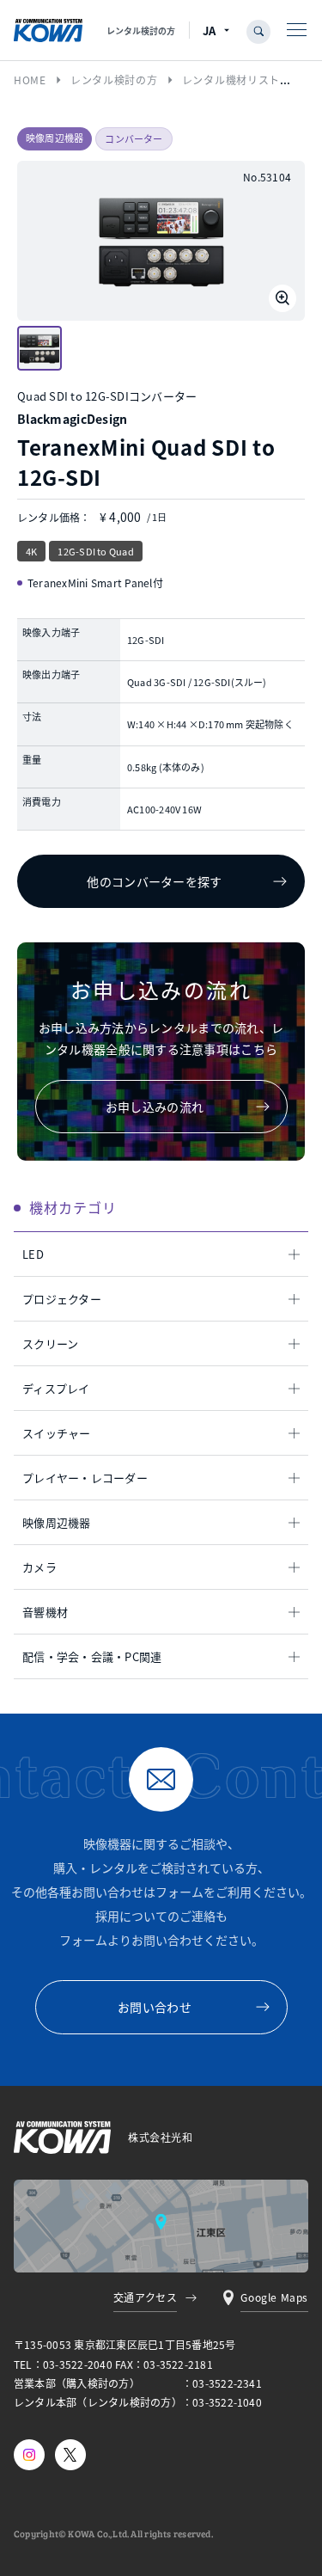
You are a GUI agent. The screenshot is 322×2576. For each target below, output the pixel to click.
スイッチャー (57, 1433)
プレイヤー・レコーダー (85, 1478)
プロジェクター (62, 1299)
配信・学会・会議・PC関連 (92, 1656)
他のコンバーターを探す (154, 881)
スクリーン (50, 1343)
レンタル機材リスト (231, 80)
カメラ (39, 1567)
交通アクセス (146, 2297)
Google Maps (274, 2297)
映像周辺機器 (57, 1522)
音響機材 (45, 1612)
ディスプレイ (56, 1388)
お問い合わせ (155, 2007)
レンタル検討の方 (141, 31)
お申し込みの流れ (155, 1107)
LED (33, 1254)
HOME (30, 80)
